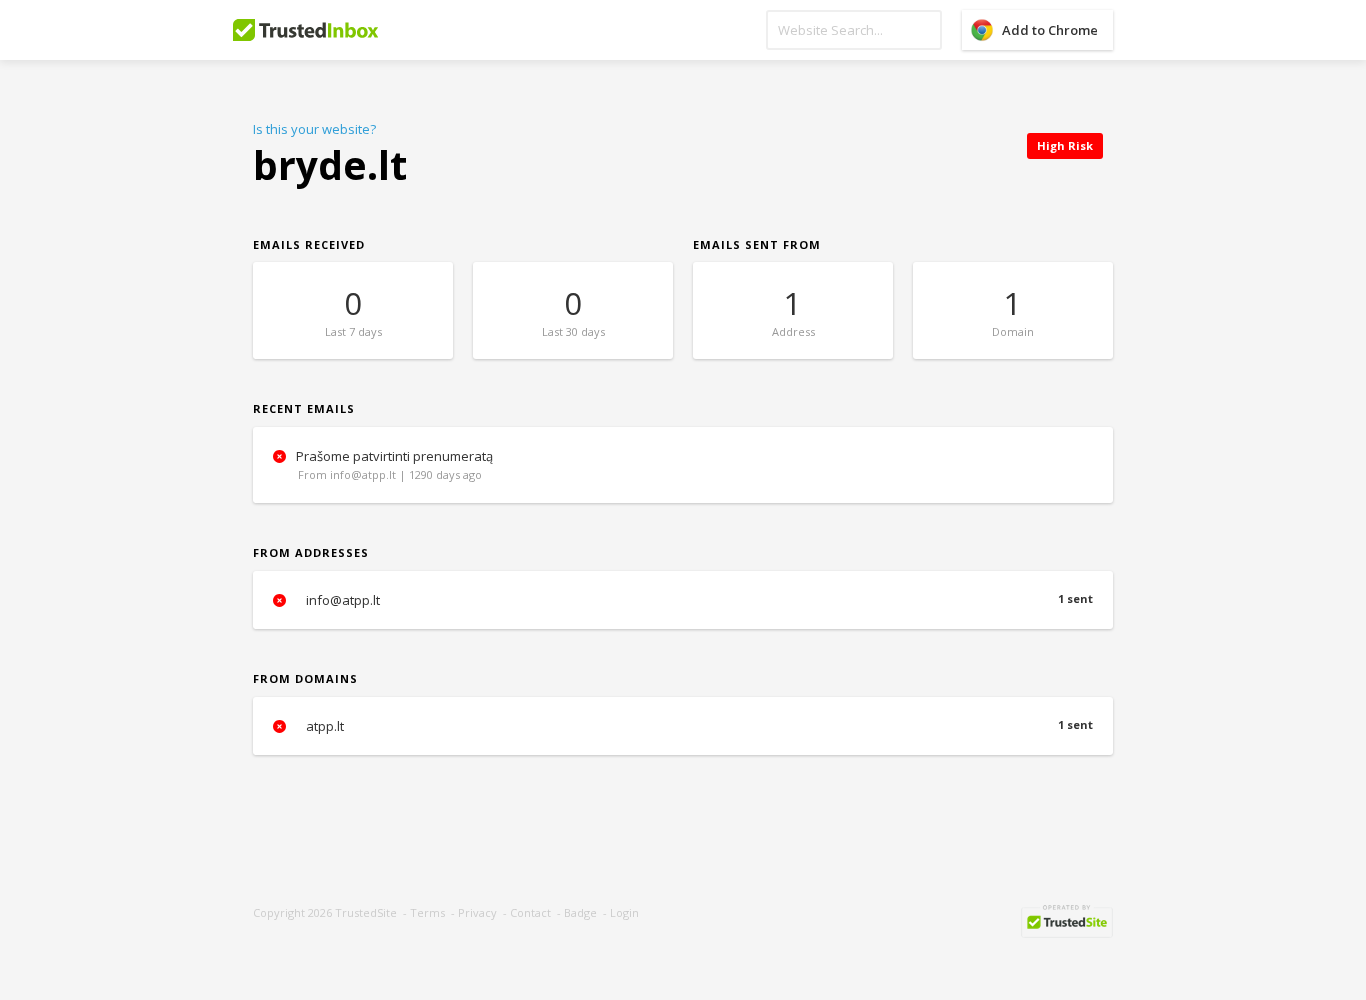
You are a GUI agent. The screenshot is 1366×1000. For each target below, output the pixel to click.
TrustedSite (366, 912)
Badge (580, 912)
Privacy (477, 912)
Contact (530, 912)
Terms (427, 912)
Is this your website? (314, 129)
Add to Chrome (1050, 30)
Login (624, 912)
